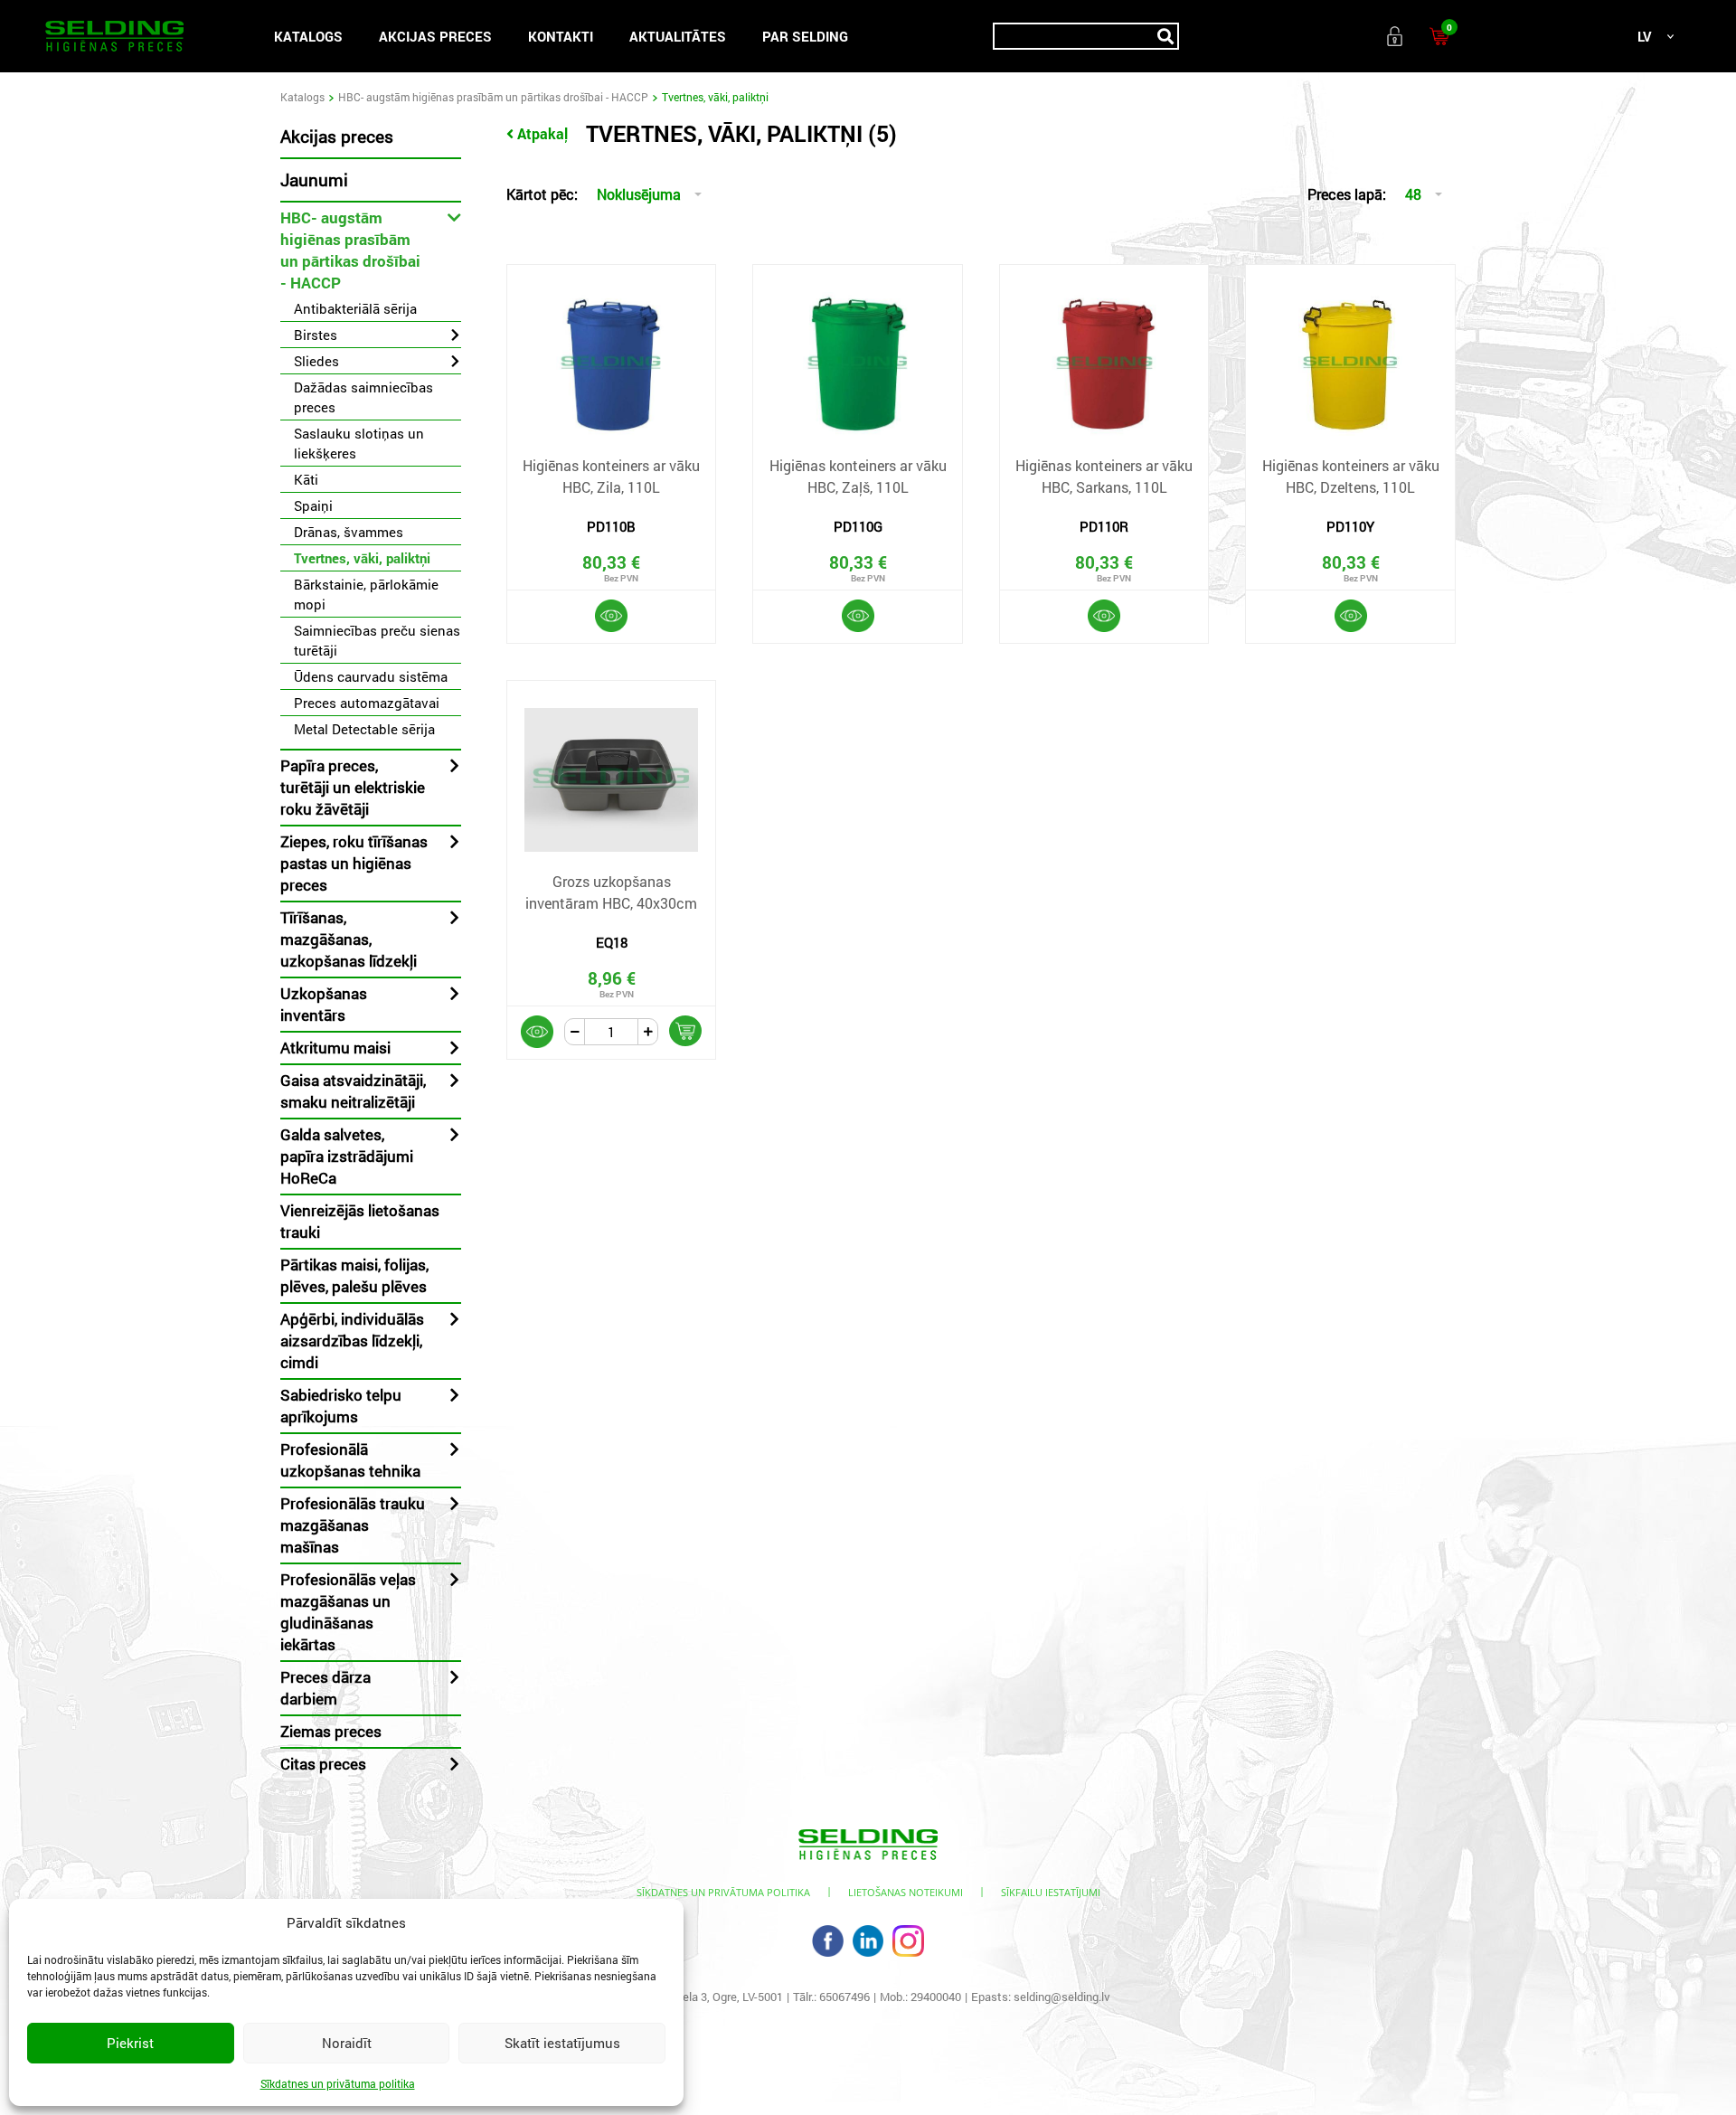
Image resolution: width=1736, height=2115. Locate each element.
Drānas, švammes (349, 532)
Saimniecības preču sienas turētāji (377, 640)
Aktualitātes (678, 36)
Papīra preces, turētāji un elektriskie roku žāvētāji (353, 787)
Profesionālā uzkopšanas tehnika (350, 1460)
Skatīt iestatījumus (562, 2043)
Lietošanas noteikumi (906, 1892)
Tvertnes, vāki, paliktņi (362, 558)
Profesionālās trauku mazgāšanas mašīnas (353, 1525)
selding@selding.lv (1062, 1997)
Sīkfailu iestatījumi (1051, 1892)
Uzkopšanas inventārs (324, 1004)
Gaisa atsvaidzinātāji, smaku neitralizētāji (353, 1091)
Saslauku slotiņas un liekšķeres (359, 443)
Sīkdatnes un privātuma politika (338, 2083)
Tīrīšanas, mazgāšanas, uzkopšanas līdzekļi (349, 939)
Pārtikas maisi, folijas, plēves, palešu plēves (354, 1275)
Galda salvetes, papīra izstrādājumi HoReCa (347, 1156)
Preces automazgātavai (367, 703)
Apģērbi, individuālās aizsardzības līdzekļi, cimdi (352, 1341)
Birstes (316, 335)
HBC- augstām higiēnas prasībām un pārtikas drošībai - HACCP (493, 97)
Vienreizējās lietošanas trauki (360, 1221)
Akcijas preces (435, 36)
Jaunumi (314, 179)
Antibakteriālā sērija (355, 308)
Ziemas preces (331, 1731)
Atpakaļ (542, 133)
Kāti (306, 479)
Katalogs (308, 36)
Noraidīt (347, 2043)
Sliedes (316, 361)
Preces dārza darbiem (325, 1688)
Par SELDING (805, 36)
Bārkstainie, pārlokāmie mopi (366, 594)
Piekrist (130, 2043)
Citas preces (323, 1764)
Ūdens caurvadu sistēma (371, 676)
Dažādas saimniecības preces (363, 397)
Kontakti (561, 36)
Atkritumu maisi (335, 1048)
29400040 (936, 1997)
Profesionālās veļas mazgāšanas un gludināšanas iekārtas (348, 1612)
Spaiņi (313, 505)
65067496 (844, 1997)
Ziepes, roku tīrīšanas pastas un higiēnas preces (354, 863)
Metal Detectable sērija (364, 729)
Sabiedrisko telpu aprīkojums (341, 1406)
